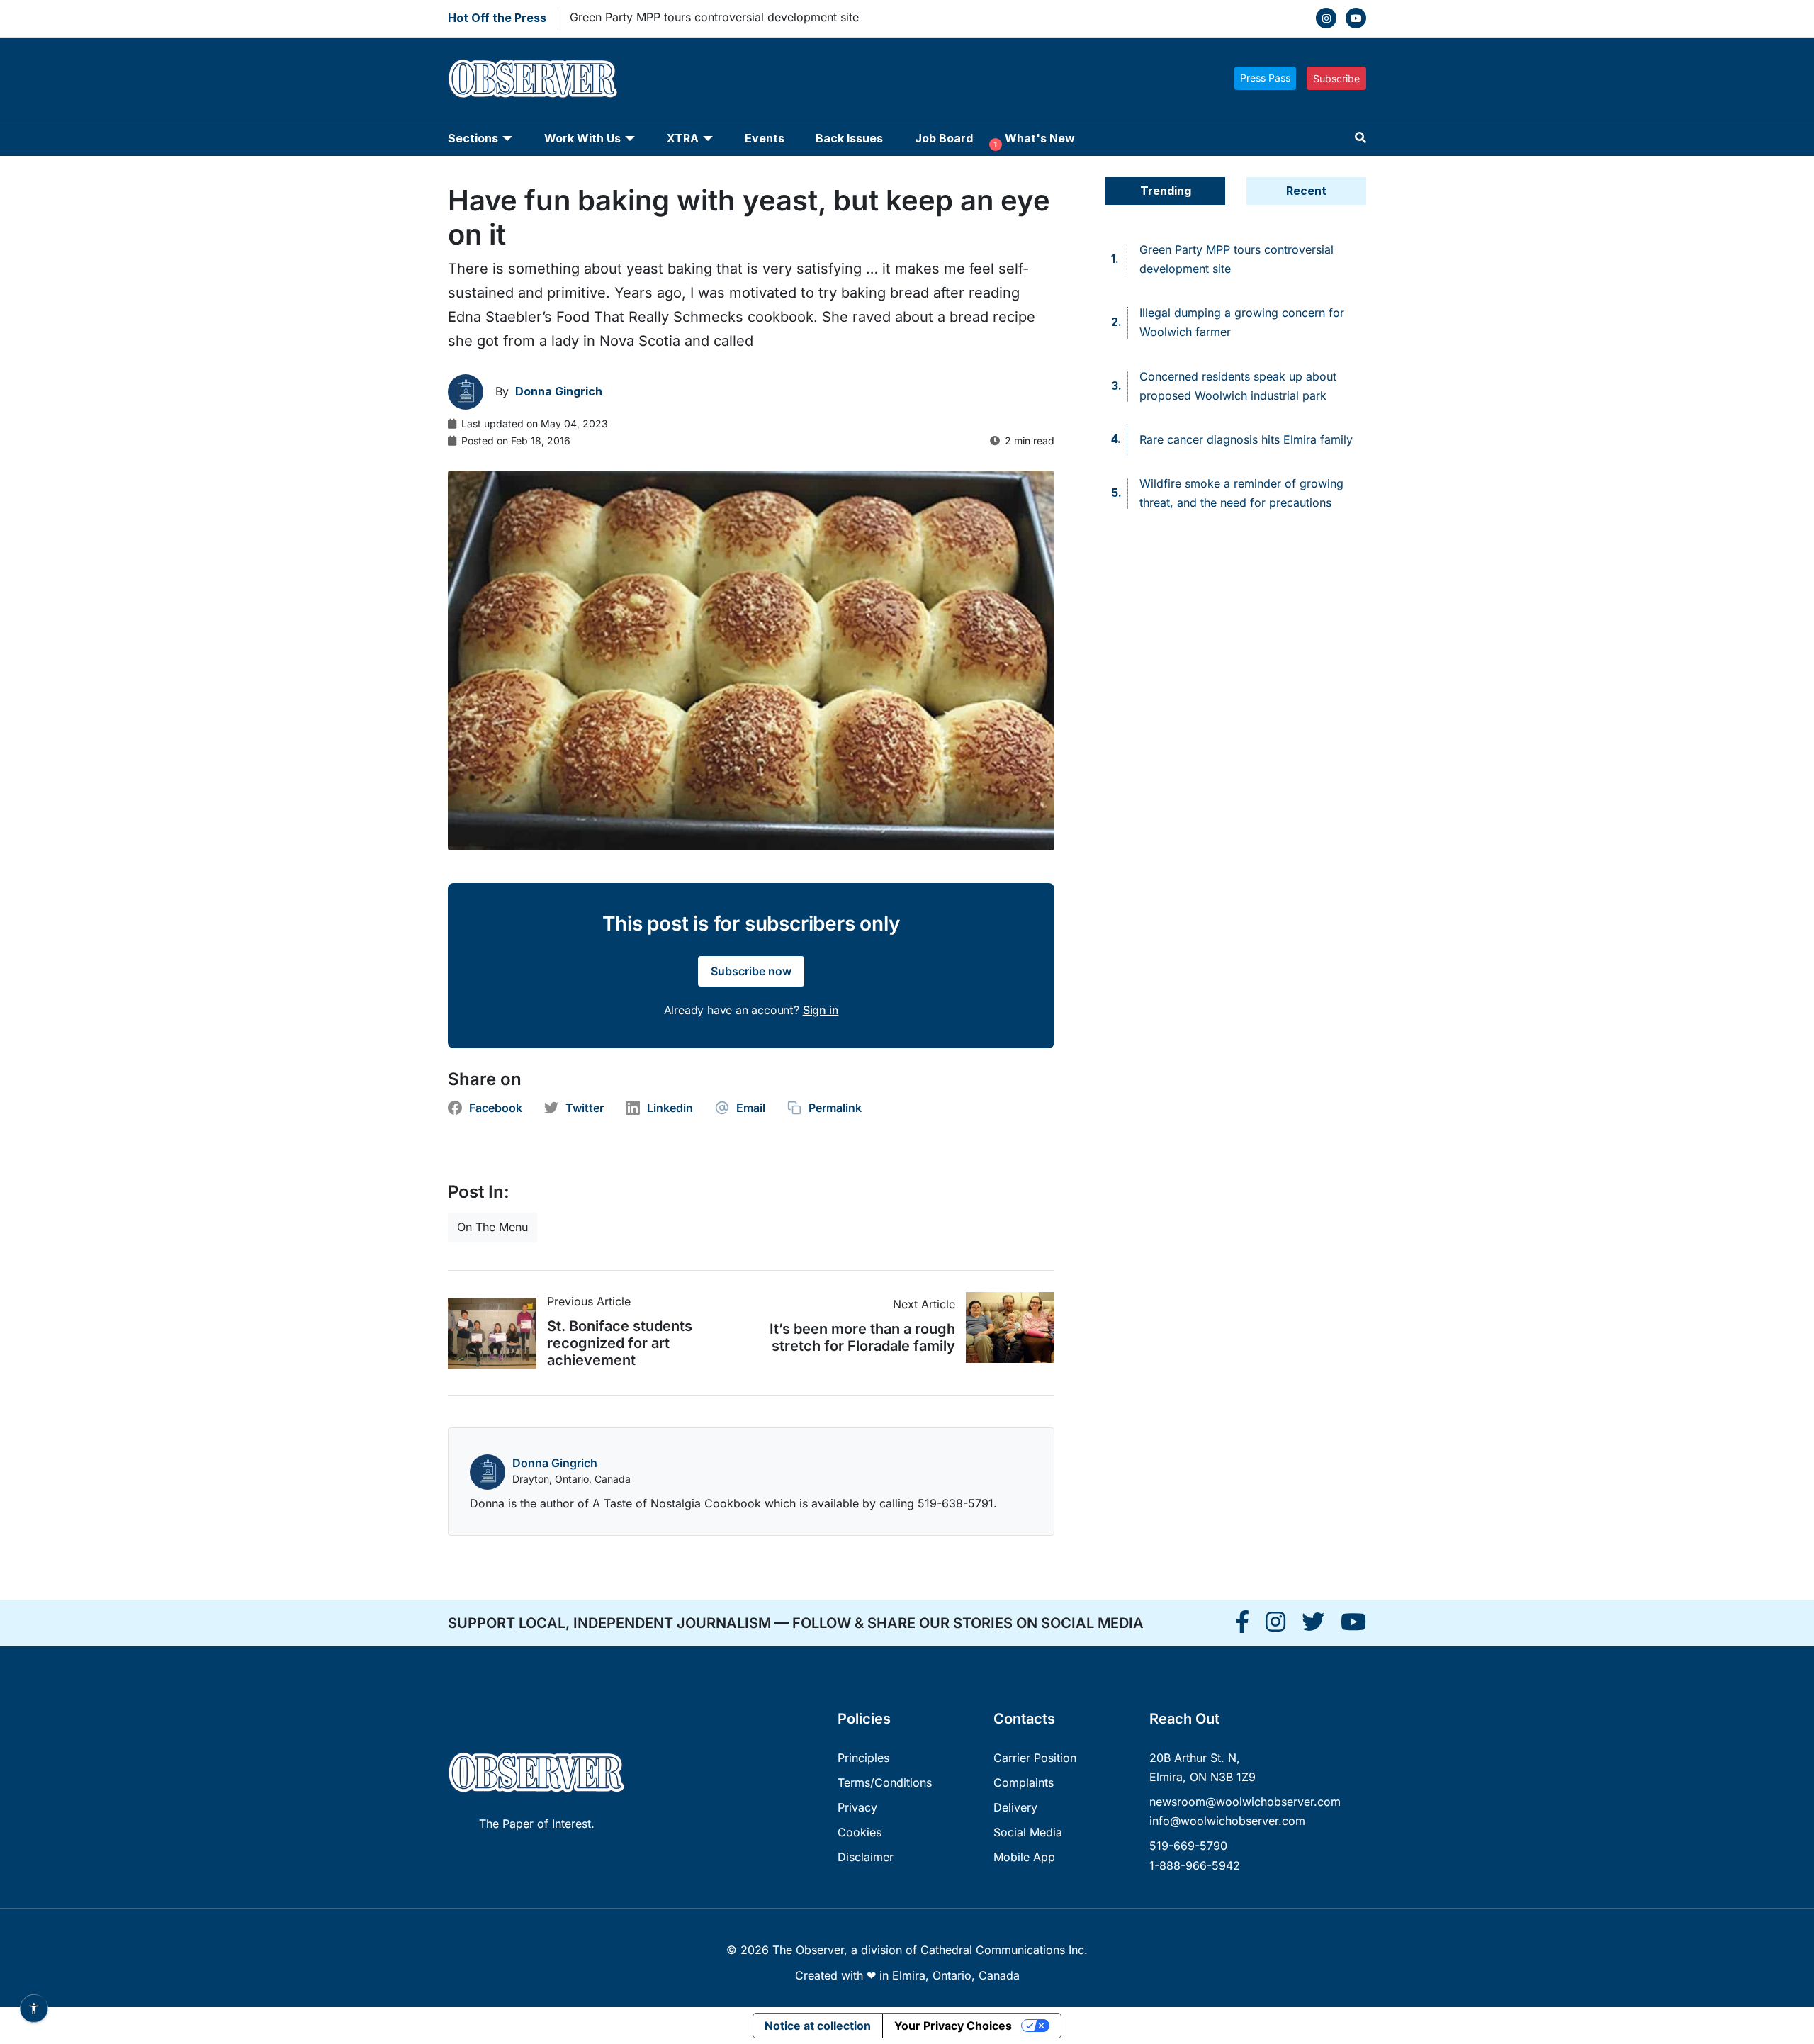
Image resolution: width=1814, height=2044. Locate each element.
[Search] (1360, 138)
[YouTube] (1356, 18)
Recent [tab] (1306, 191)
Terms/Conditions (885, 1782)
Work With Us (582, 138)
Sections (473, 138)
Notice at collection (818, 2026)
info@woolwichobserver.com (1227, 1821)
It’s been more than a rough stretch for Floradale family (862, 1337)
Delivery (1015, 1807)
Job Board (944, 138)
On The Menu (492, 1227)
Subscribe (1336, 78)
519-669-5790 (1188, 1846)
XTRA (683, 138)
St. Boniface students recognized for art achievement (620, 1343)
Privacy (857, 1807)
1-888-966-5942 (1195, 1865)
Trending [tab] (1166, 191)
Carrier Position (1035, 1758)
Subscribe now (751, 971)
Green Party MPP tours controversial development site (714, 17)
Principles (863, 1758)
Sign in (821, 1010)
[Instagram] (1326, 18)
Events (765, 138)
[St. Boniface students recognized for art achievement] (497, 1333)
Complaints (1024, 1782)
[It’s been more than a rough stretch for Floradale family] (1005, 1327)
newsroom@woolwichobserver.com (1245, 1802)
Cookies (860, 1832)
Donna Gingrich (555, 1463)
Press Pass (1265, 78)
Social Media (1028, 1832)
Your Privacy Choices (953, 2026)
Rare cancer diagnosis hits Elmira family (1246, 439)
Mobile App (1024, 1857)
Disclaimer (866, 1857)
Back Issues (849, 138)
